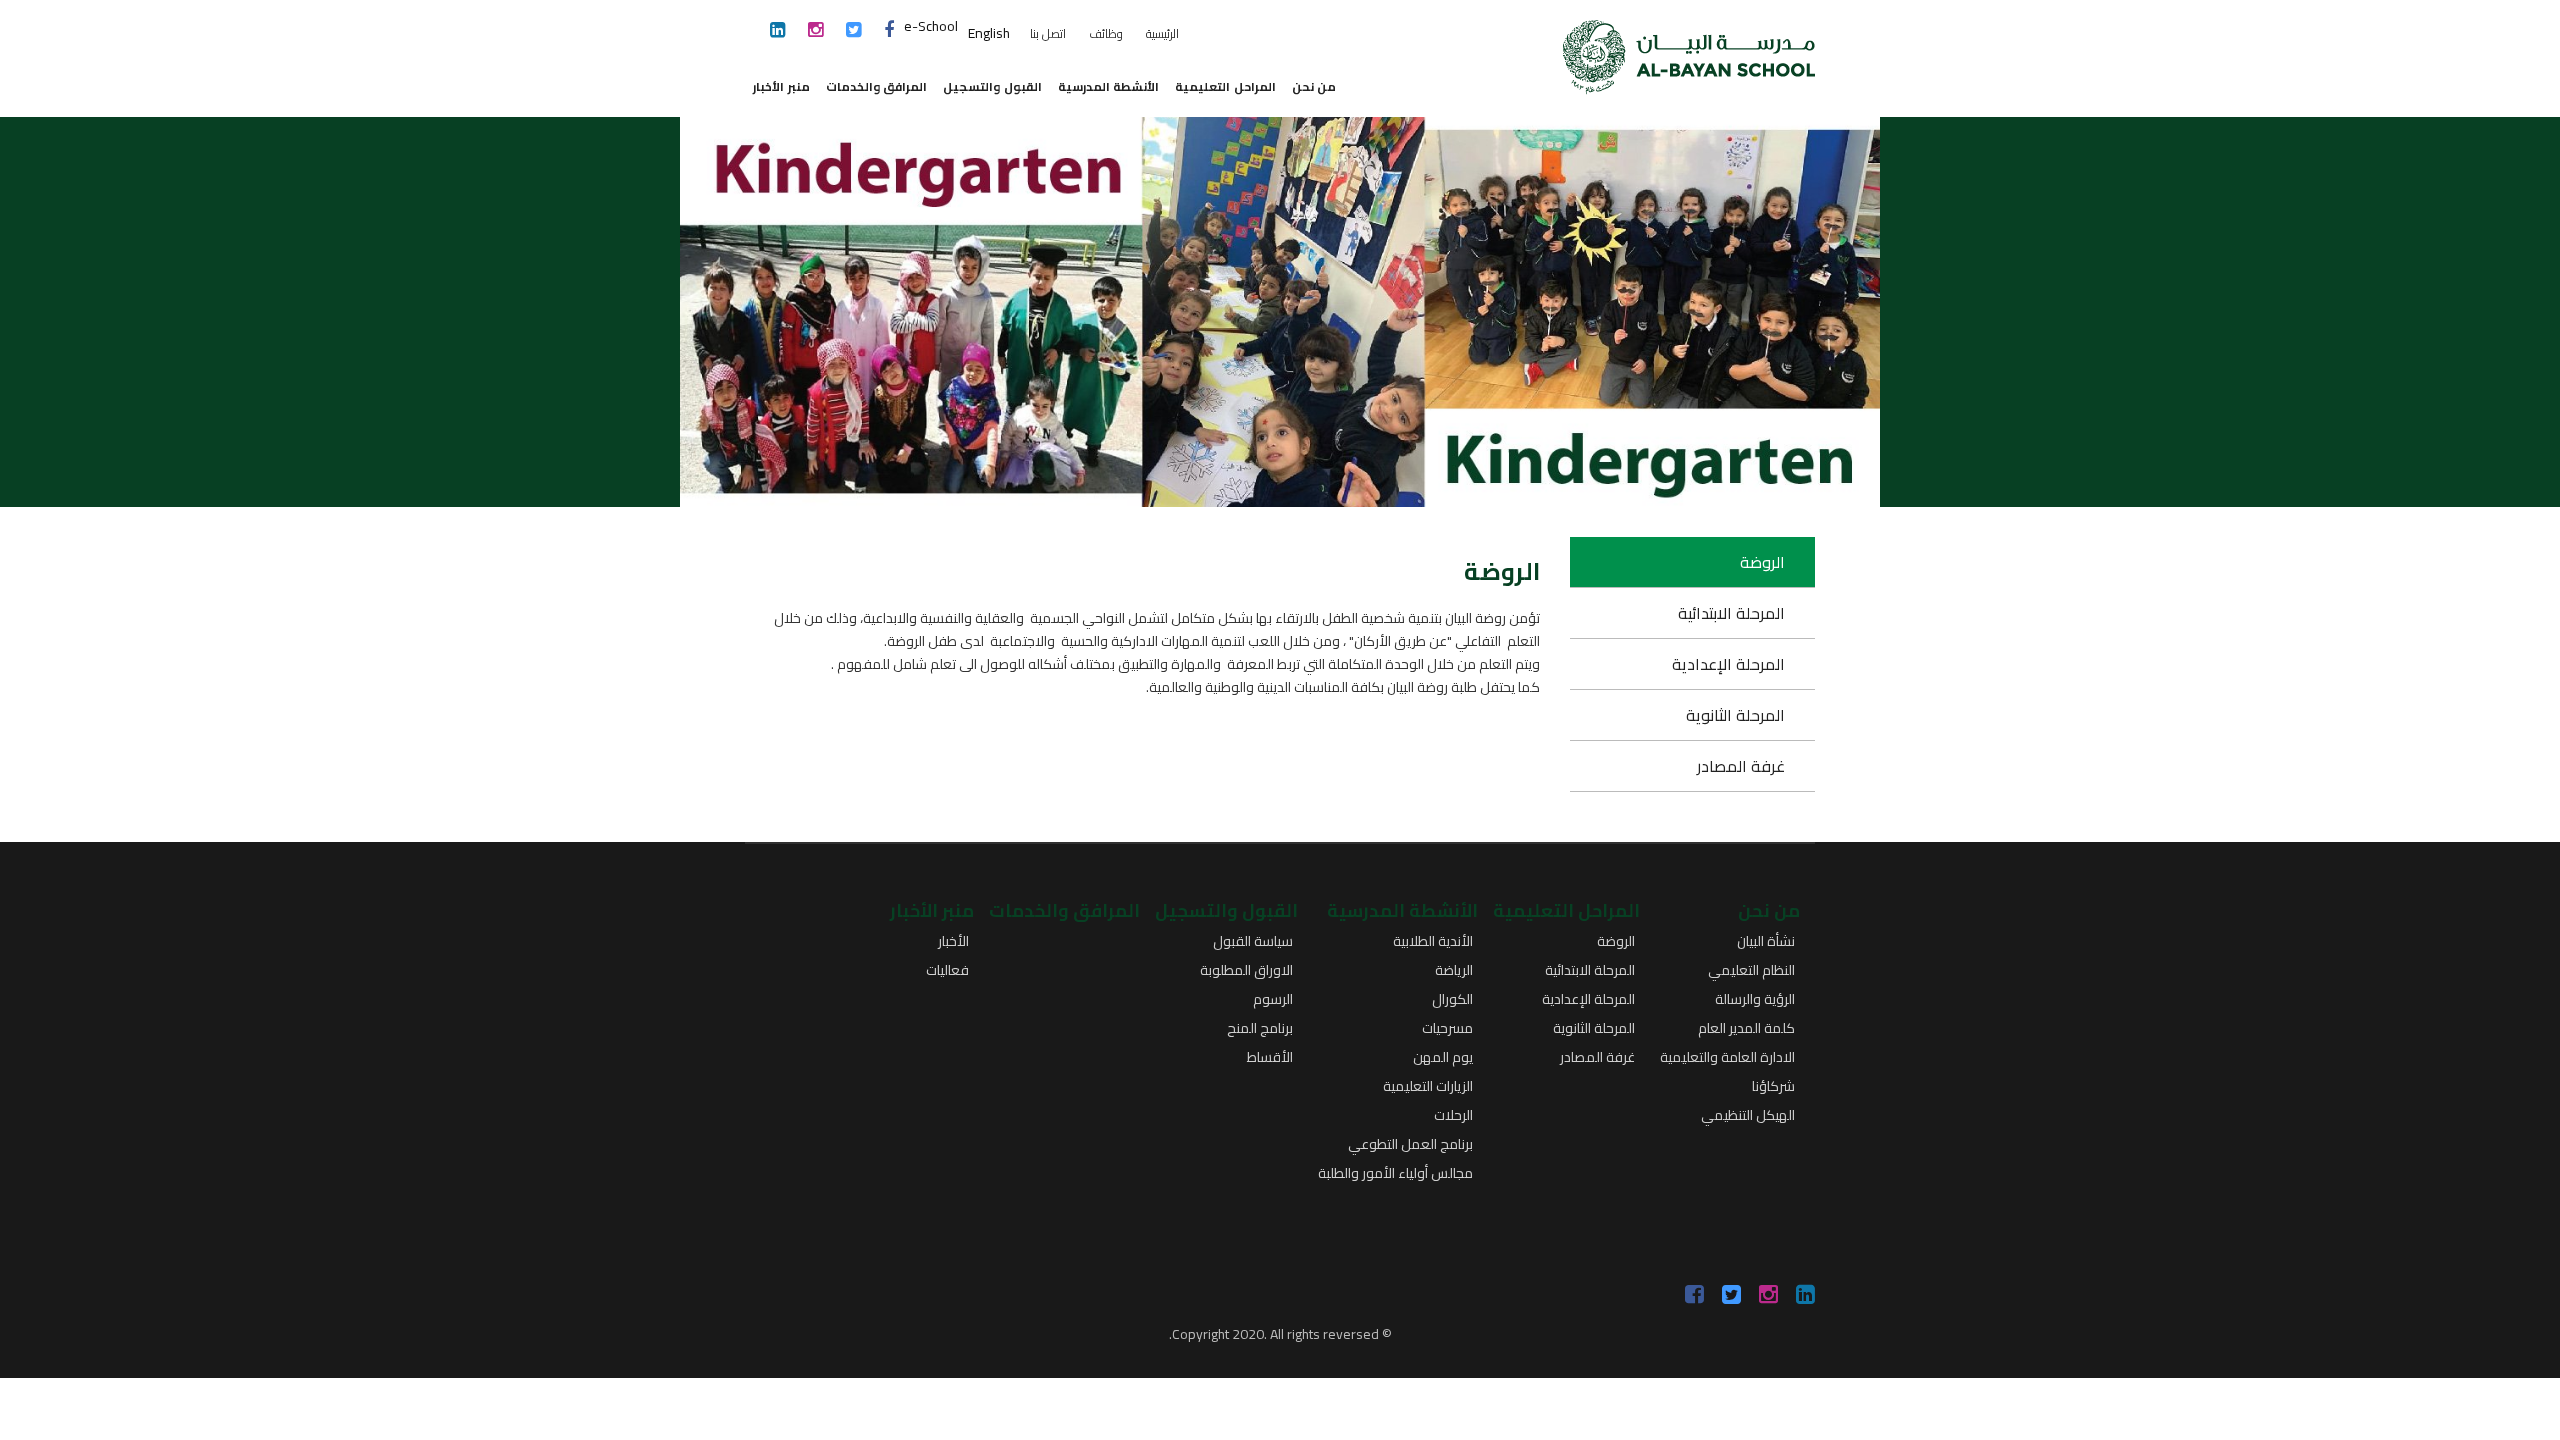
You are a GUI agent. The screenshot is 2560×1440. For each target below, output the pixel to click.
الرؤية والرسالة (1755, 999)
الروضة (1762, 562)
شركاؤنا (1773, 1086)
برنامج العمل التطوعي (1410, 1144)
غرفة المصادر (1741, 766)
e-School (931, 26)
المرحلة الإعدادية (1728, 664)
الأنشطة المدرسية (1109, 86)
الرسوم (1273, 999)
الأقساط (1270, 1057)
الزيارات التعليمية (1428, 1086)
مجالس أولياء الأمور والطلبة (1395, 1173)
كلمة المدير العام (1746, 1028)
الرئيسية (1162, 33)
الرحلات (1453, 1115)
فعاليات (947, 970)
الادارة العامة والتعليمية (1727, 1057)
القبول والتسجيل (992, 86)
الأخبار (953, 941)
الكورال (1452, 999)
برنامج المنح (1260, 1028)
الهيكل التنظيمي (1748, 1115)
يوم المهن (1443, 1057)
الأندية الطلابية (1433, 941)
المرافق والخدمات (877, 86)
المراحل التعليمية (1225, 86)
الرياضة (1454, 970)
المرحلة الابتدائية (1731, 613)
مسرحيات (1447, 1028)
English (989, 33)
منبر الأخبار (781, 86)
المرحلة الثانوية (1735, 715)
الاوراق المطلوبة (1246, 970)
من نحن (1314, 86)
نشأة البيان (1766, 941)
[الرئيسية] (1689, 46)
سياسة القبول (1253, 941)
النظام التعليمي (1751, 970)
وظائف (1106, 33)
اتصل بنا (1048, 33)
